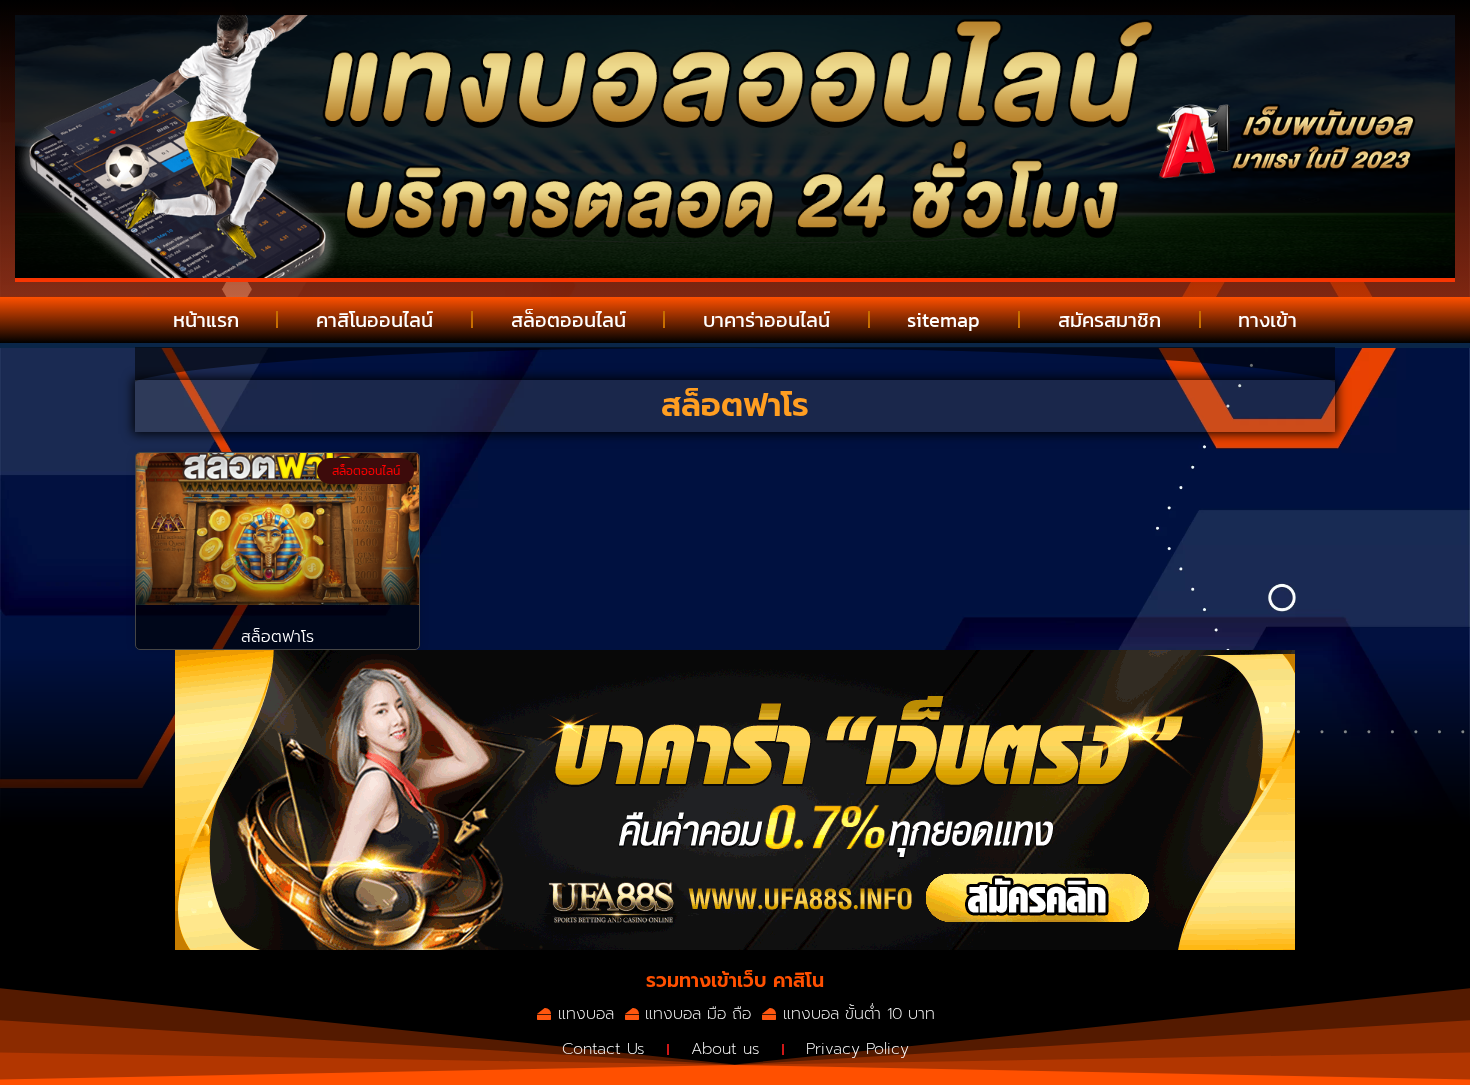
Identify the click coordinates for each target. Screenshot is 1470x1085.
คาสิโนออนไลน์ (374, 320)
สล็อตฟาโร (277, 637)
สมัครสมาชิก (1109, 320)
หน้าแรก (206, 320)
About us (725, 1049)
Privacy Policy (857, 1049)
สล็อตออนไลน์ (568, 320)
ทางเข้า (1267, 320)
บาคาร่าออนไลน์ (766, 320)
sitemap (943, 320)
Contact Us (603, 1049)
